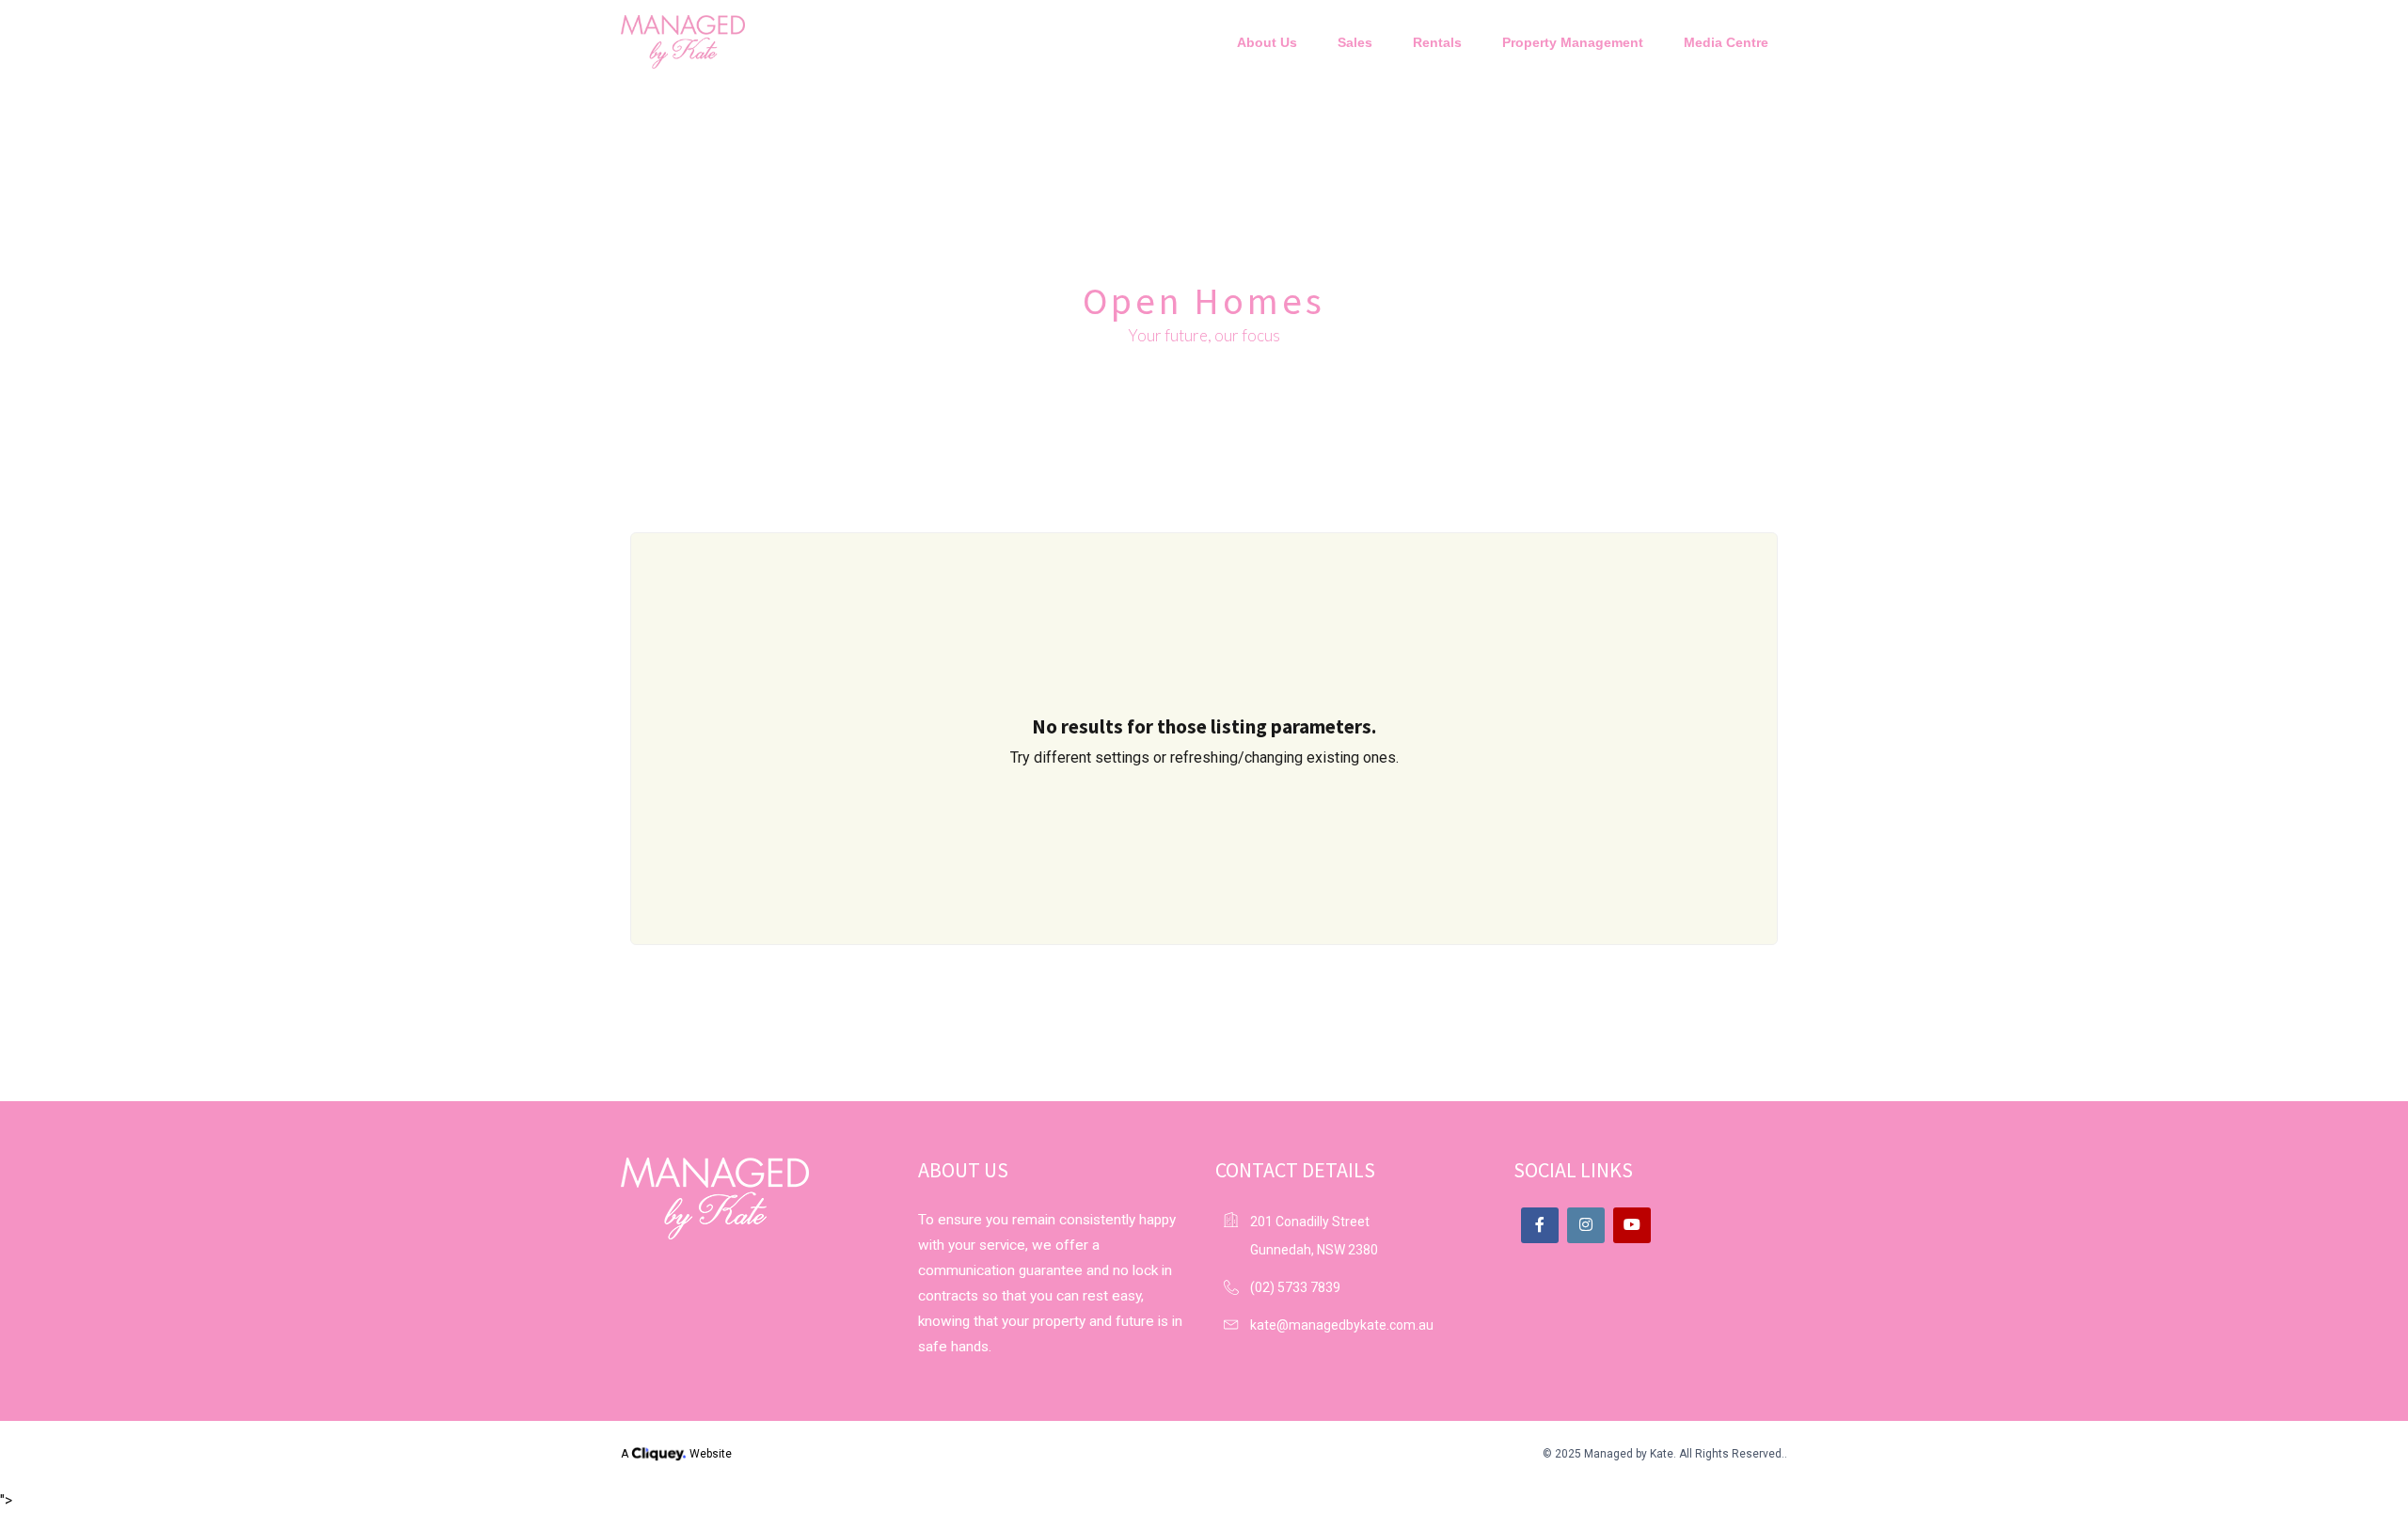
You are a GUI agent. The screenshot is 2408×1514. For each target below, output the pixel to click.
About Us (1267, 42)
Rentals (1437, 42)
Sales (1355, 42)
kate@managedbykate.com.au (1342, 1325)
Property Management (1573, 42)
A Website (676, 1454)
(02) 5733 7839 (1295, 1287)
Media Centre (1726, 42)
